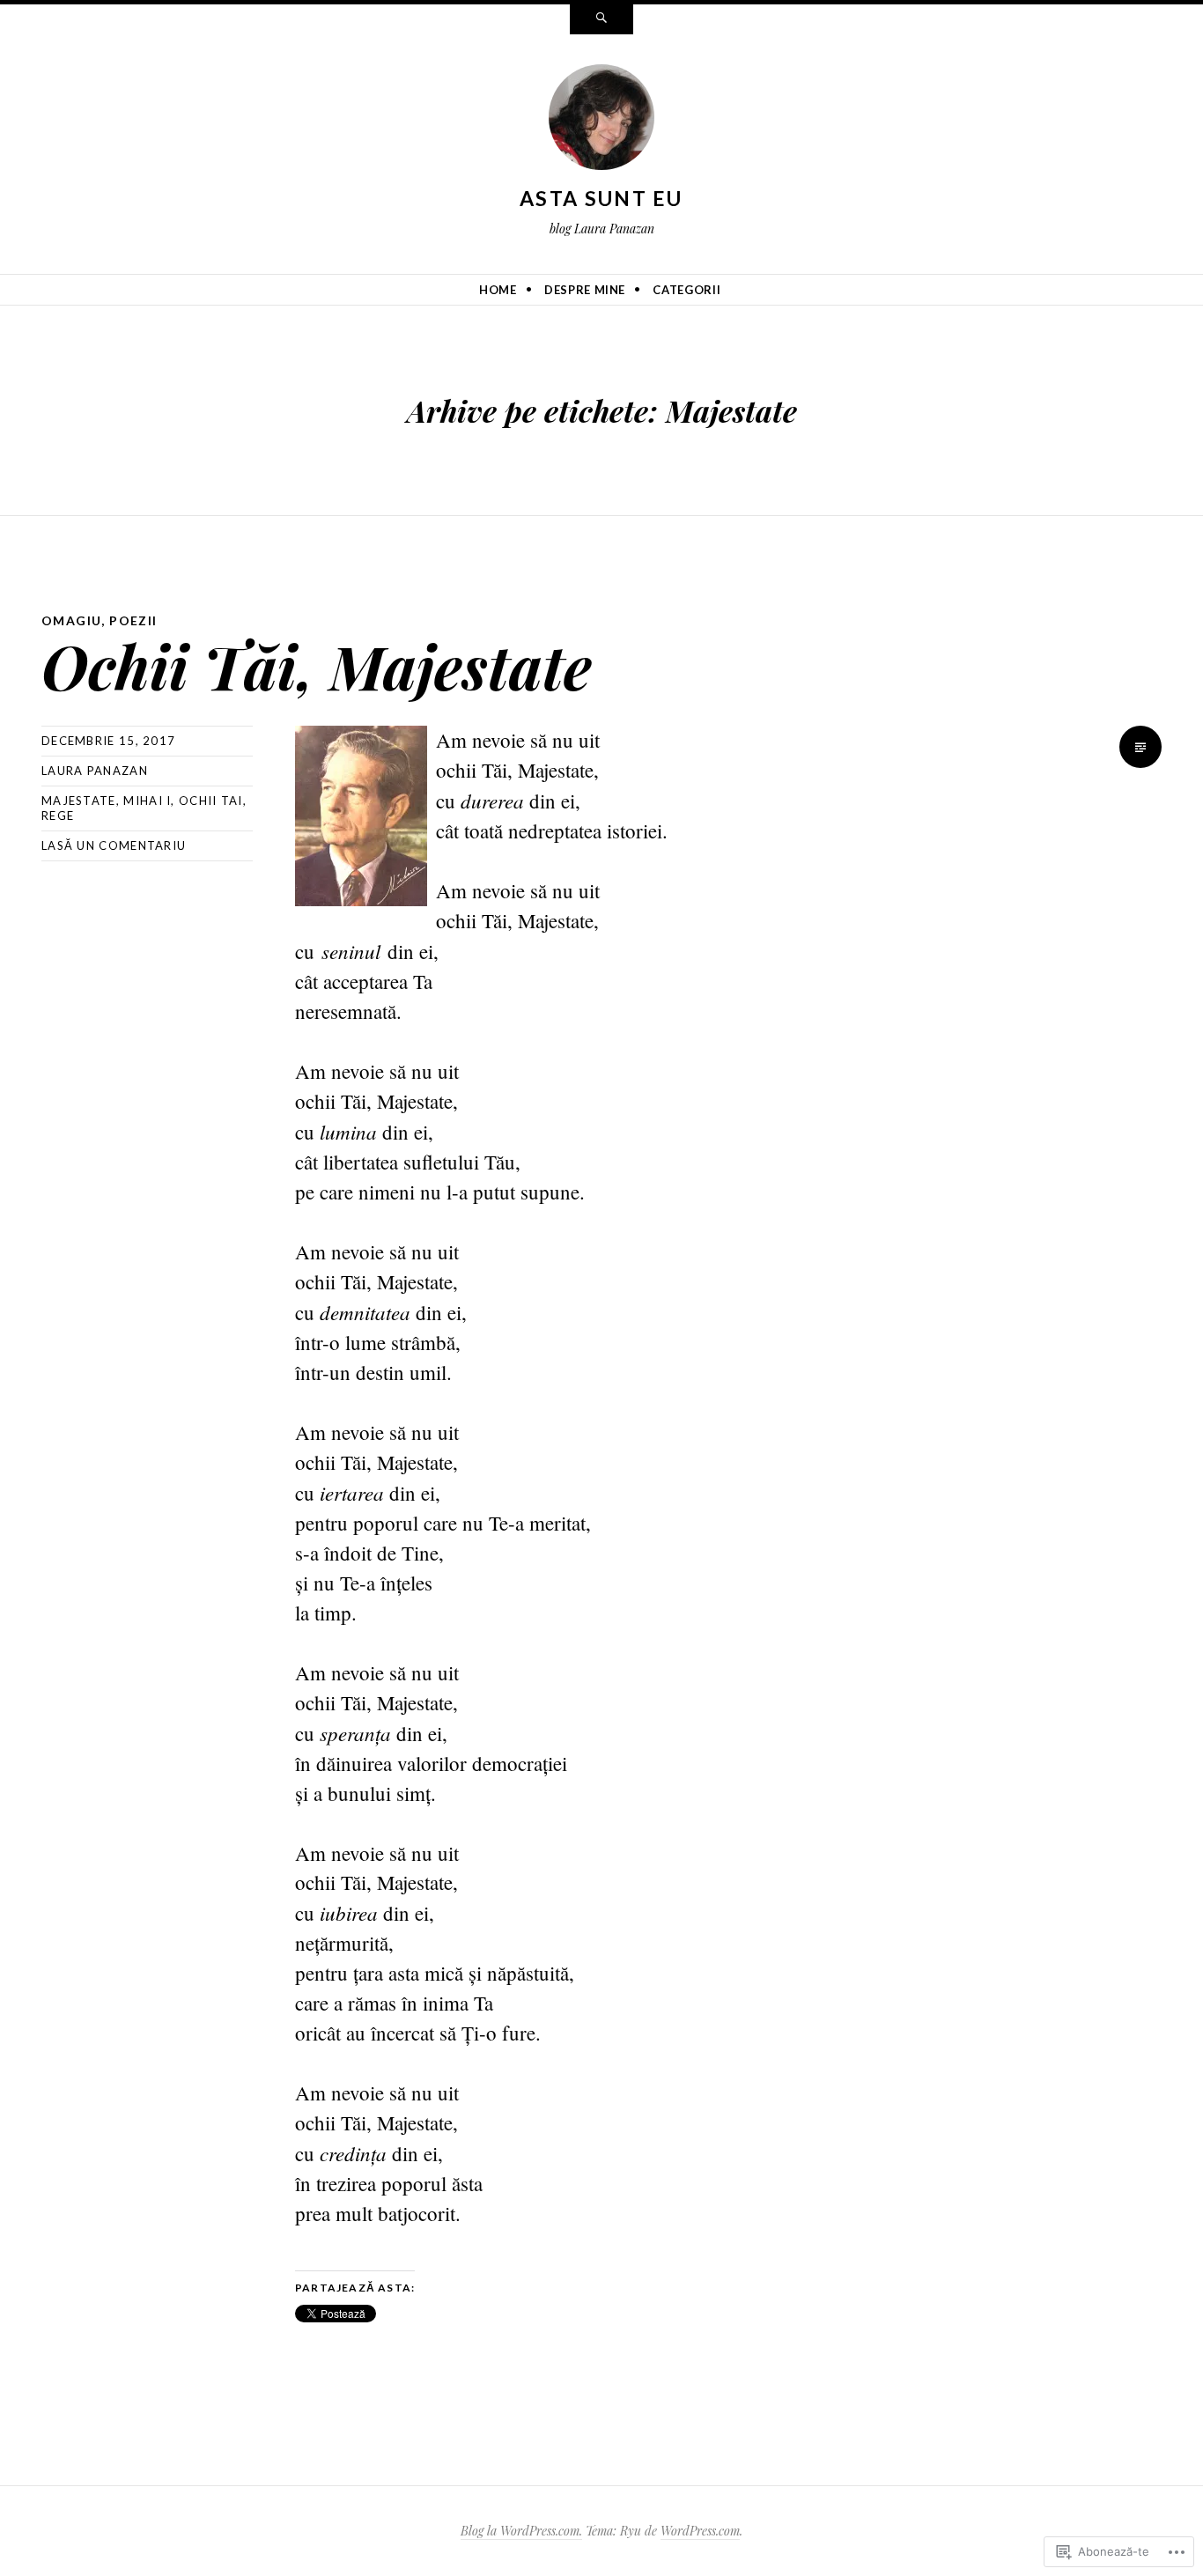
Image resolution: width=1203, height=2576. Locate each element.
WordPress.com (700, 2531)
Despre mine (585, 290)
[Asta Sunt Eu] (601, 121)
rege (58, 816)
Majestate (79, 801)
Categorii (686, 290)
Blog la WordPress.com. (521, 2531)
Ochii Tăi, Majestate (317, 665)
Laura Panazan (95, 771)
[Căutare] (601, 19)
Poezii (133, 620)
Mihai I (147, 801)
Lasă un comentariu (114, 845)
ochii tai (211, 801)
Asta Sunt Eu (601, 198)
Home (498, 290)
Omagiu (71, 620)
